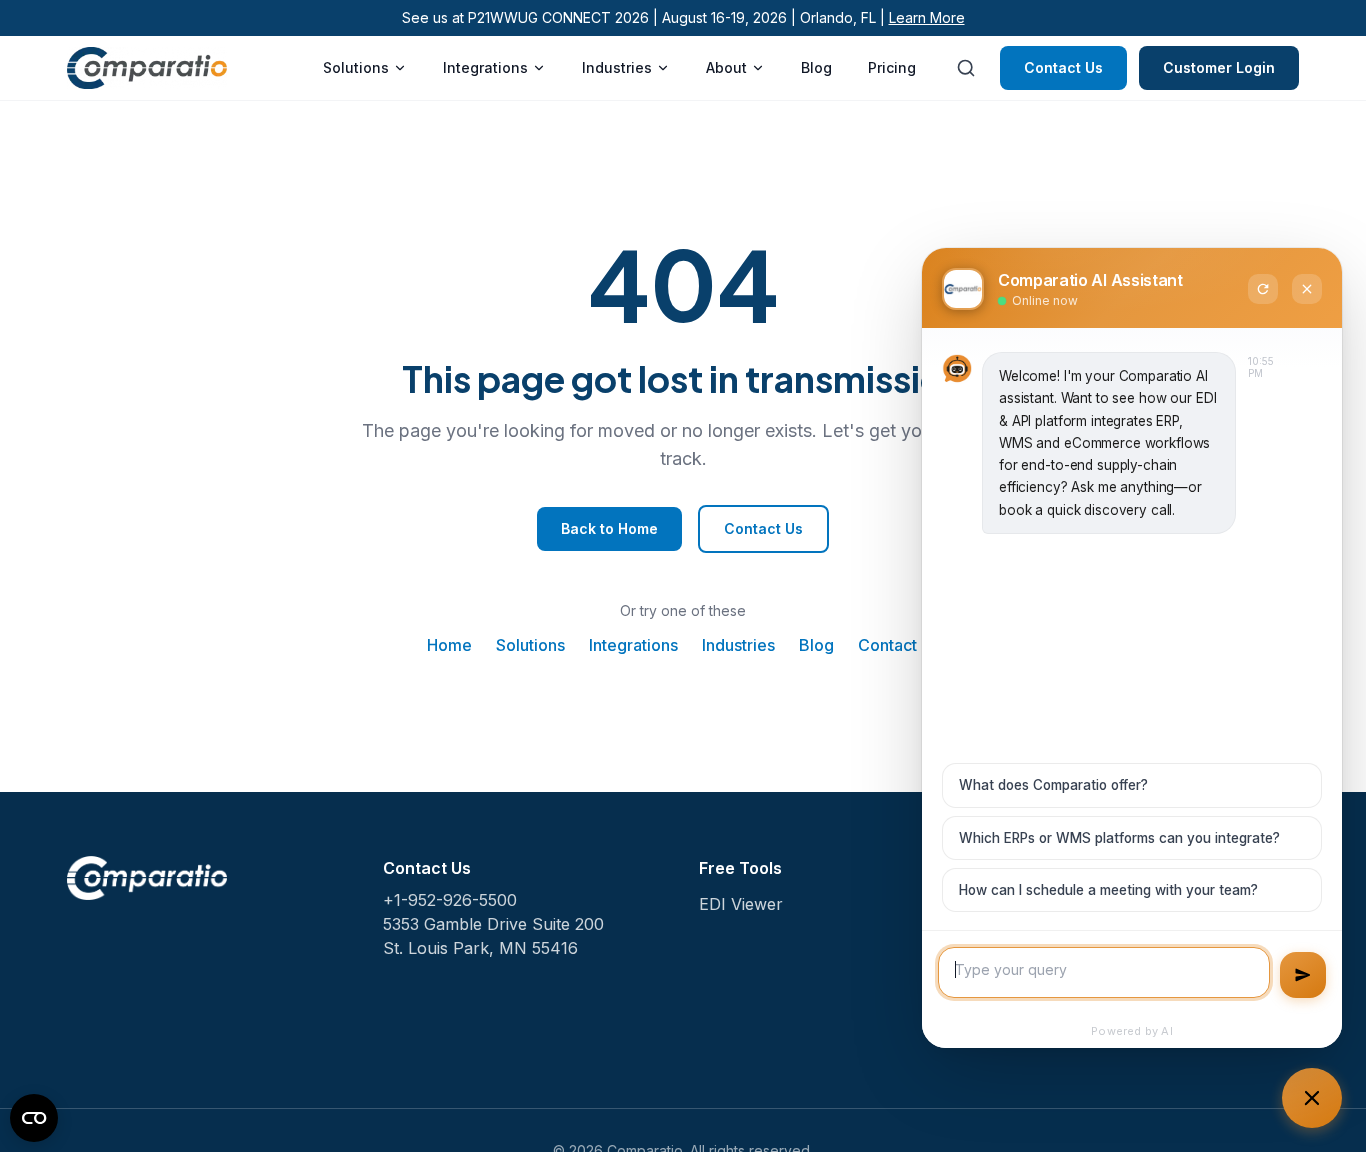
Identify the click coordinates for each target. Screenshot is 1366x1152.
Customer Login (1219, 67)
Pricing (892, 67)
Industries (617, 67)
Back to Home (609, 528)
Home (449, 645)
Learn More (927, 17)
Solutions (356, 67)
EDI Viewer (741, 904)
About (726, 67)
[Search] (966, 68)
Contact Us (1063, 67)
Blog (816, 67)
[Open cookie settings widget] (34, 1118)
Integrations (485, 67)
